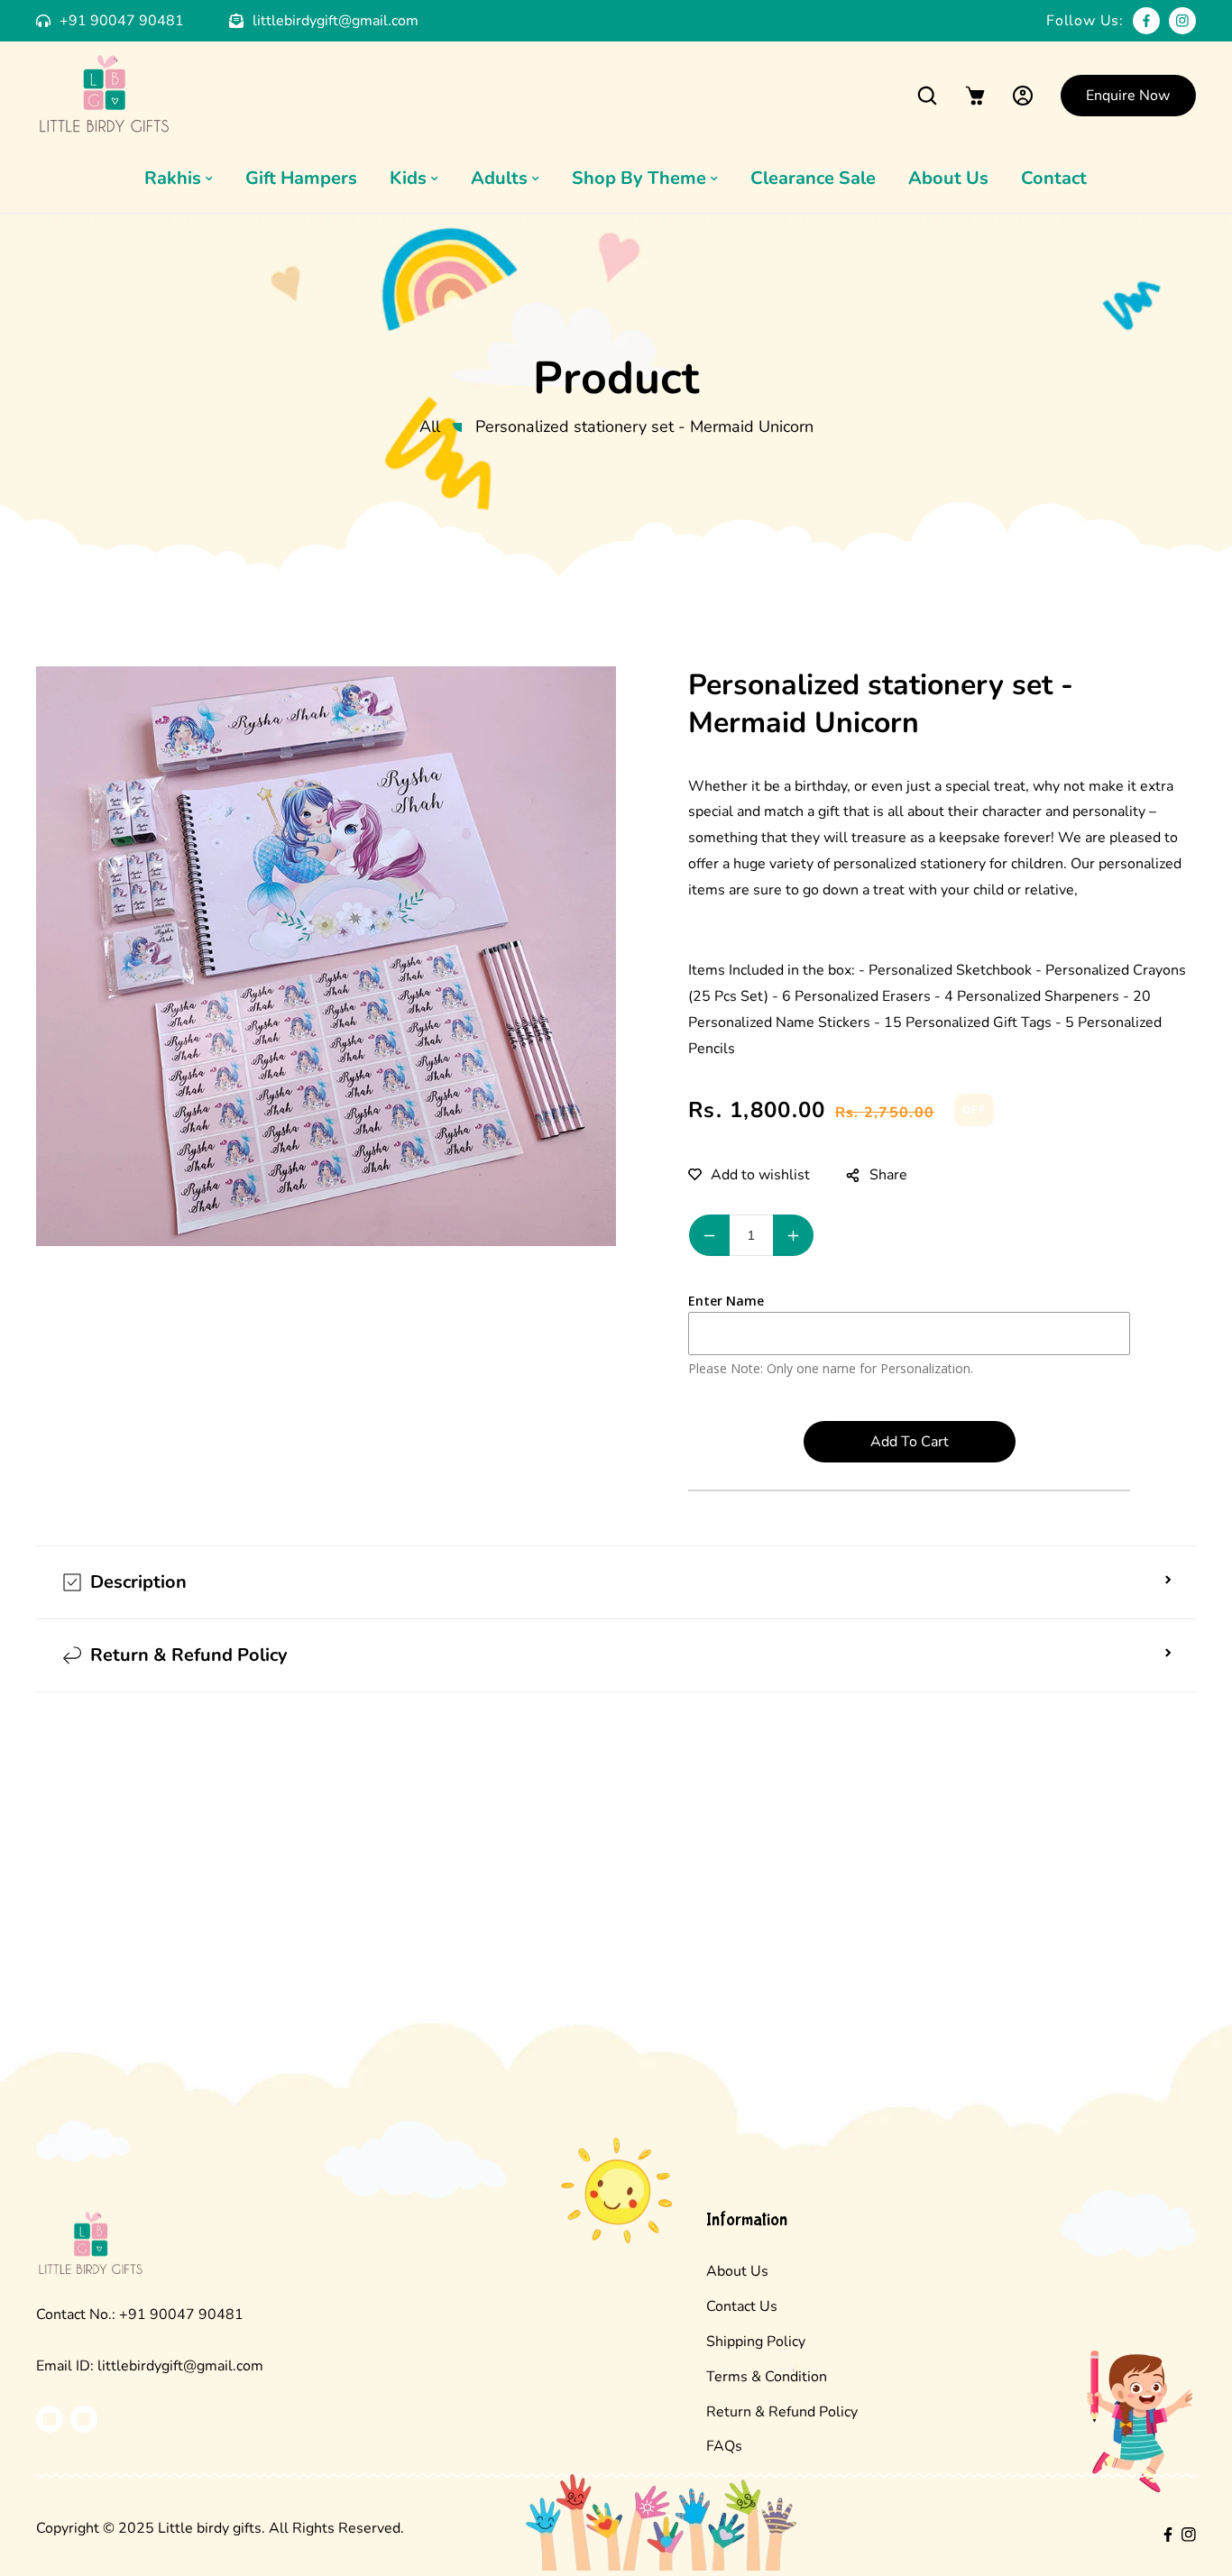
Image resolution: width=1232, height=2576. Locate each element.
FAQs (724, 2446)
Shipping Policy (756, 2342)
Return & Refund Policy (782, 2412)
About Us (737, 2271)
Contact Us (742, 2306)
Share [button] (888, 1175)
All (430, 426)
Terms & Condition (767, 2377)
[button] (928, 95)
